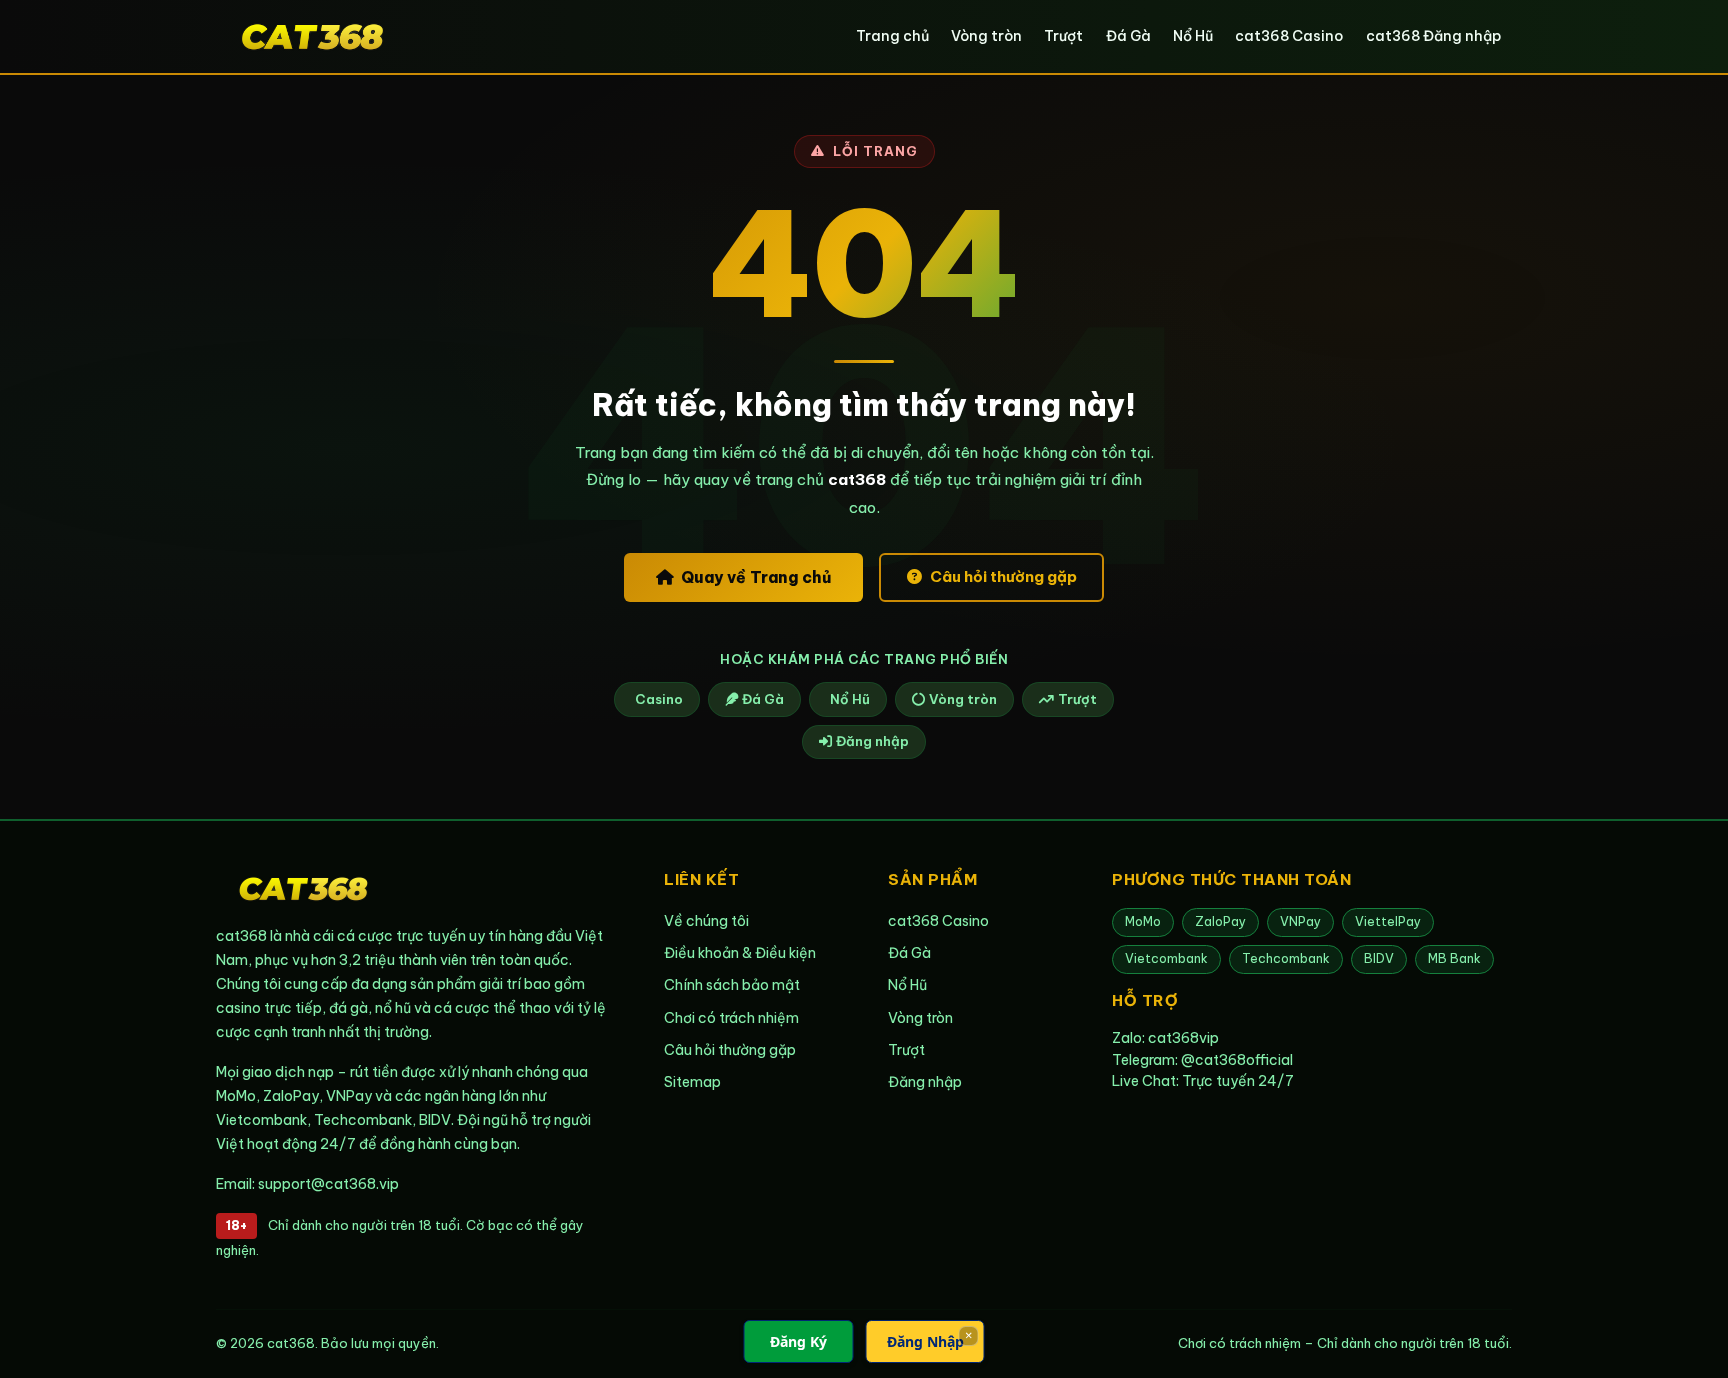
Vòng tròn (986, 36)
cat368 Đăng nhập (1433, 36)
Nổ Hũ (1193, 36)
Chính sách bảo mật (732, 985)
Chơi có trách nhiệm (731, 1018)
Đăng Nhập (925, 1341)
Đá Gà (1128, 36)
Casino (659, 699)
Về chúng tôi (706, 921)
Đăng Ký (798, 1341)
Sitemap (692, 1082)
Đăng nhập (872, 741)
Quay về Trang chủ (756, 577)
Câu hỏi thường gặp (1003, 576)
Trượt (1063, 36)
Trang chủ (892, 36)
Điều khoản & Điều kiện (740, 953)
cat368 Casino (1289, 36)
